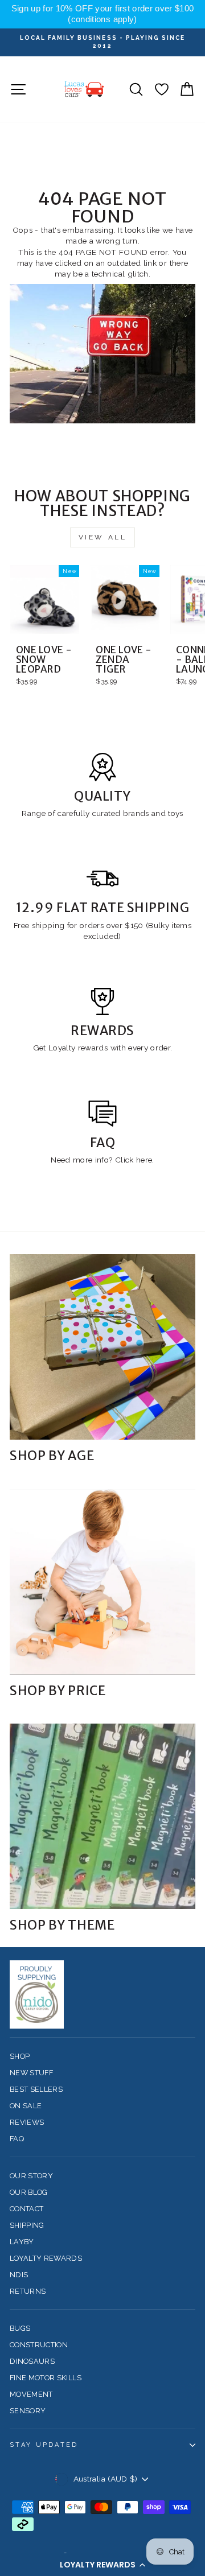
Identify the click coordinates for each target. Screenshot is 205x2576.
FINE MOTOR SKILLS (46, 2378)
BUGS (20, 2328)
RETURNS (28, 2291)
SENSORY (28, 2411)
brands (137, 813)
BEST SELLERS (36, 2089)
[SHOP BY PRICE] (102, 1582)
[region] (102, 14)
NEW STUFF (31, 2073)
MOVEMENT (31, 2394)
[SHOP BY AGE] (102, 1347)
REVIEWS (27, 2122)
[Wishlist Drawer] (161, 89)
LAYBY (22, 2242)
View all (103, 537)
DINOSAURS (32, 2361)
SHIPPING (27, 2225)
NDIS (19, 2275)
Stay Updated (44, 2445)
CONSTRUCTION (39, 2345)
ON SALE (26, 2106)
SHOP (20, 2056)
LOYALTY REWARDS (46, 2258)
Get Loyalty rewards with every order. (103, 1048)
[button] (102, 2565)
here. (144, 1160)
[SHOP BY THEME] (102, 1816)
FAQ (17, 2139)
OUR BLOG (29, 2192)
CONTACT (26, 2209)
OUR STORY (31, 2176)
